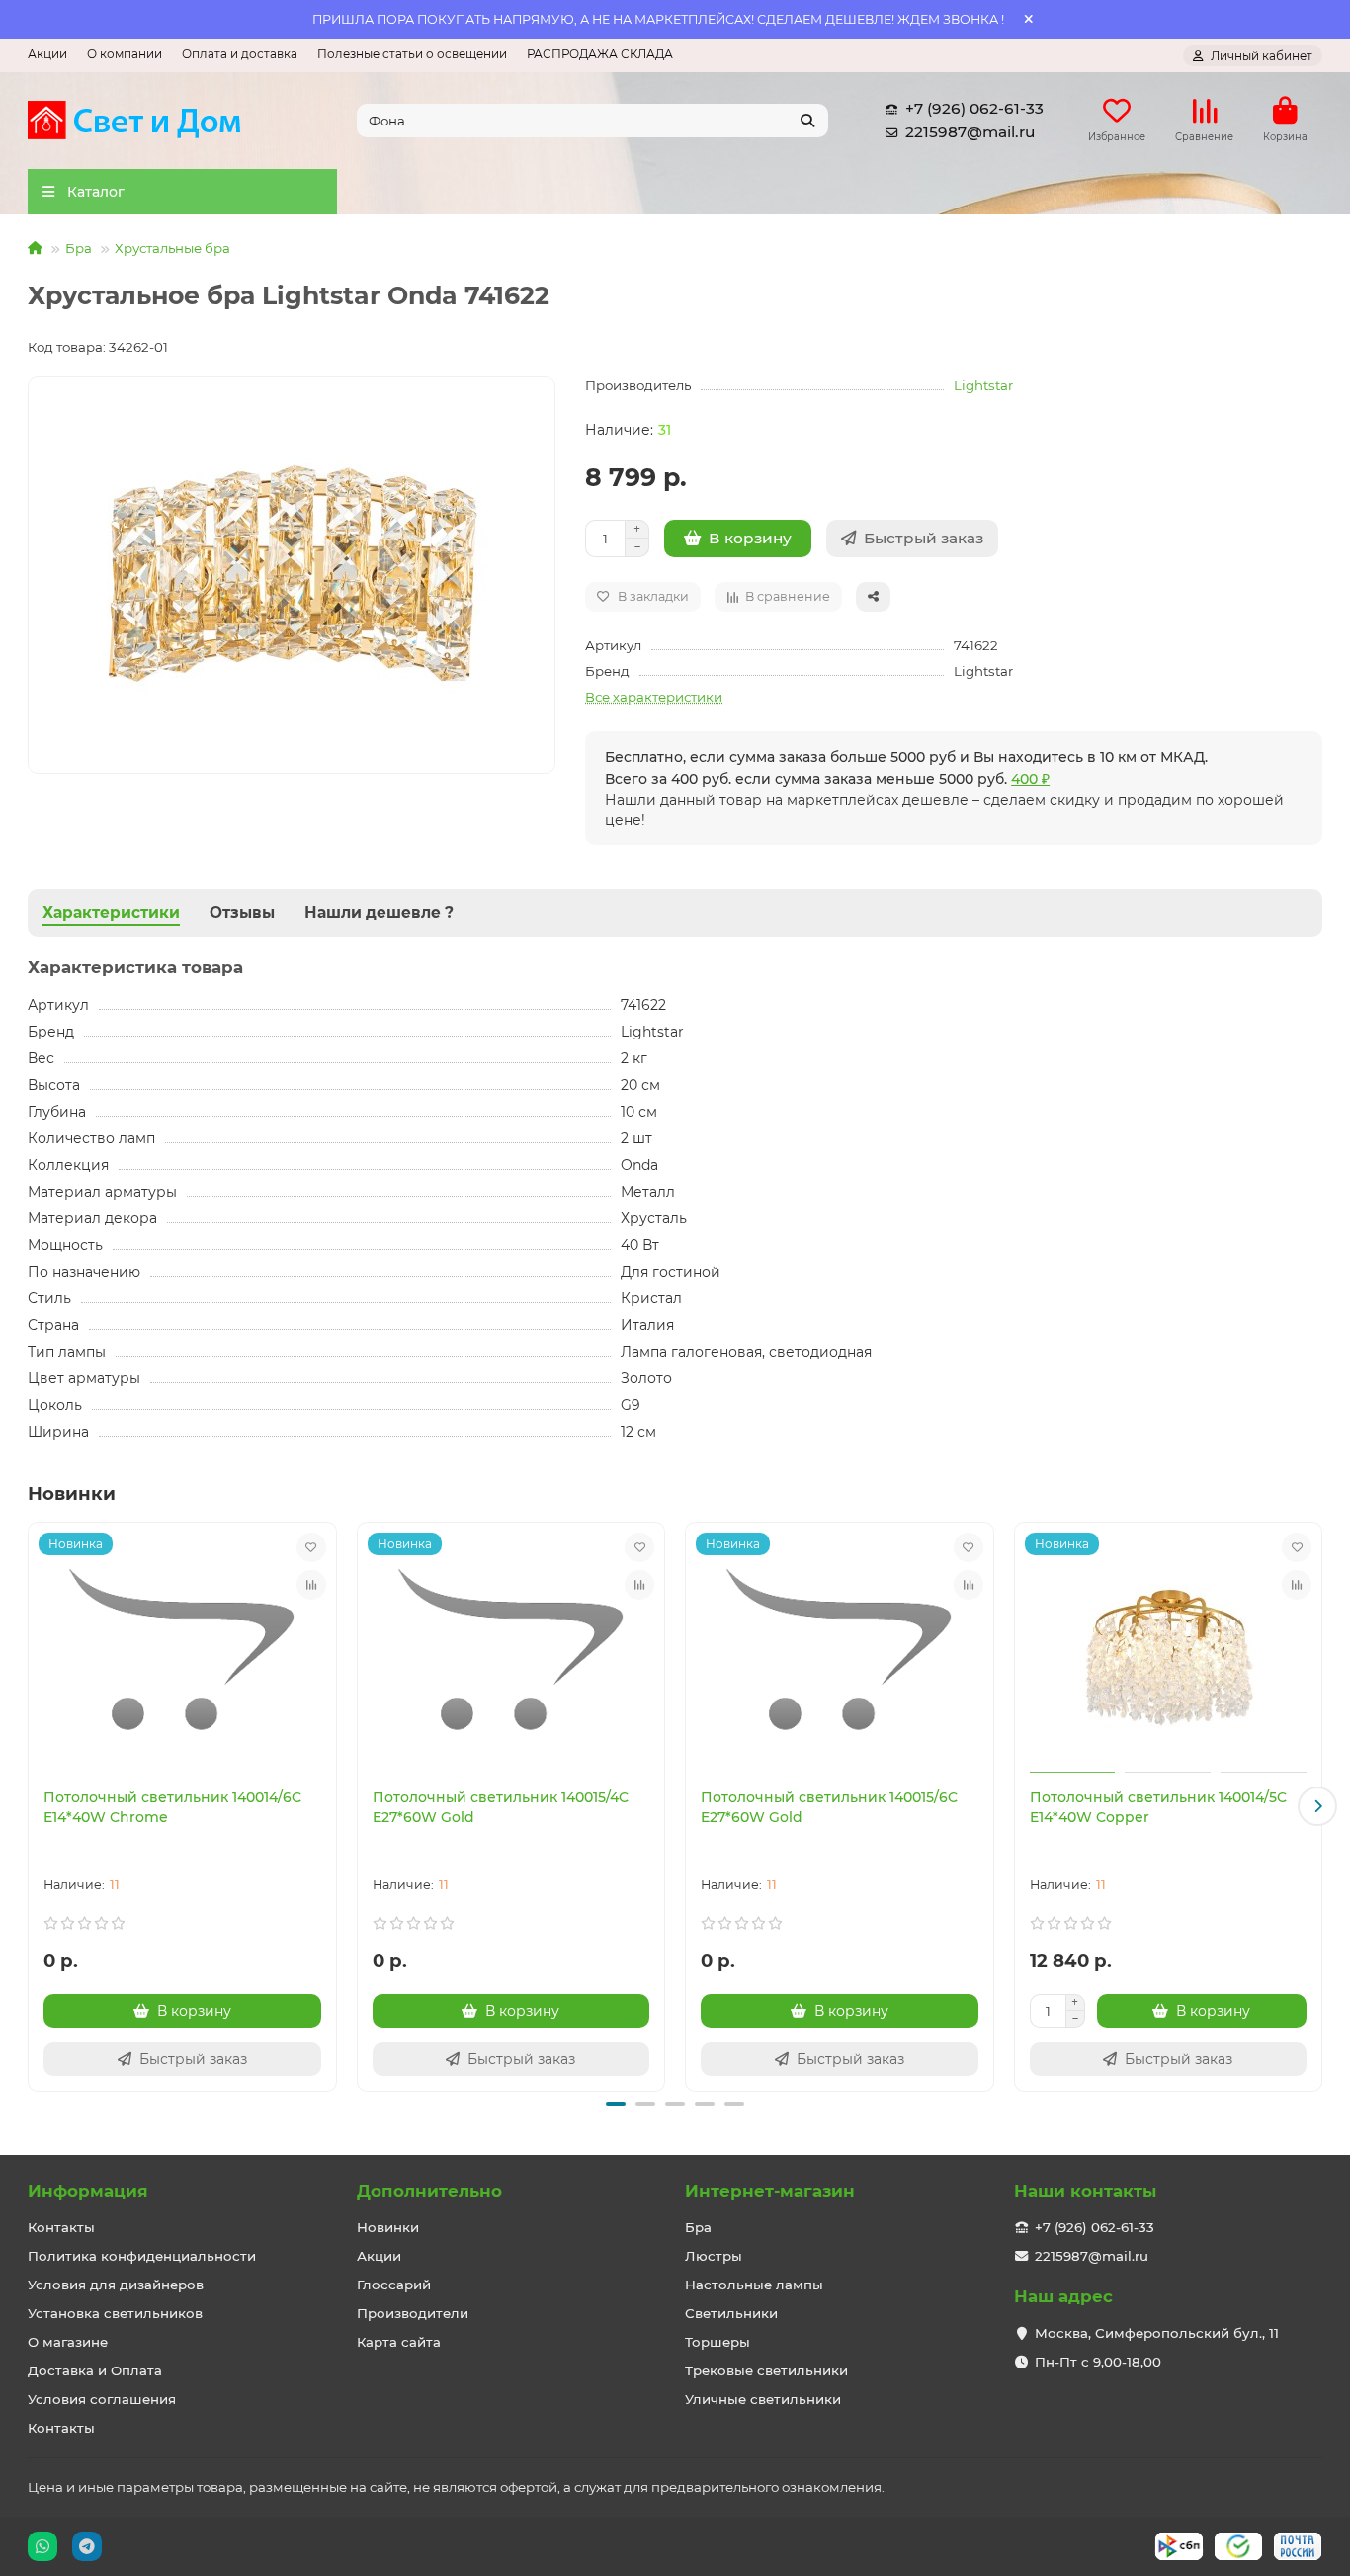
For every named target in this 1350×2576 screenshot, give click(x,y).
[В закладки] (311, 1547)
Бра (79, 248)
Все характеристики (654, 697)
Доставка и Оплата (95, 2370)
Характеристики (111, 913)
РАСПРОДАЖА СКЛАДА (600, 54)
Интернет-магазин (770, 2191)
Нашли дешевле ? (379, 913)
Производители (413, 2313)
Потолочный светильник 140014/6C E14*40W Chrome (172, 1807)
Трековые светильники (766, 2370)
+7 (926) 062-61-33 (974, 108)
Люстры (714, 2256)
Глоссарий (394, 2285)
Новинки (388, 2227)
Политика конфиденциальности (142, 2256)
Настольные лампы (754, 2285)
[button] (33, 1806)
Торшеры (717, 2342)
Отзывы (242, 913)
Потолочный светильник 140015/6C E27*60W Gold (829, 1807)
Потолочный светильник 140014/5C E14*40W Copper (1158, 1807)
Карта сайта (399, 2342)
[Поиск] (807, 121)
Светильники (731, 2313)
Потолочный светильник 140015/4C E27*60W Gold (501, 1807)
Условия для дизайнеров (116, 2285)
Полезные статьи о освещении (412, 54)
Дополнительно (429, 2191)
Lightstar (983, 385)
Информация (88, 2191)
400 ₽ (1030, 779)
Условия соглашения (102, 2399)
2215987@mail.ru (970, 132)
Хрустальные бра (172, 248)
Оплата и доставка (240, 54)
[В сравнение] (311, 1585)
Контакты (61, 2227)
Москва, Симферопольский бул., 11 (1157, 2333)
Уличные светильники (763, 2399)
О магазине (68, 2342)
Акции (47, 54)
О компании (125, 54)
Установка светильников (115, 2313)
